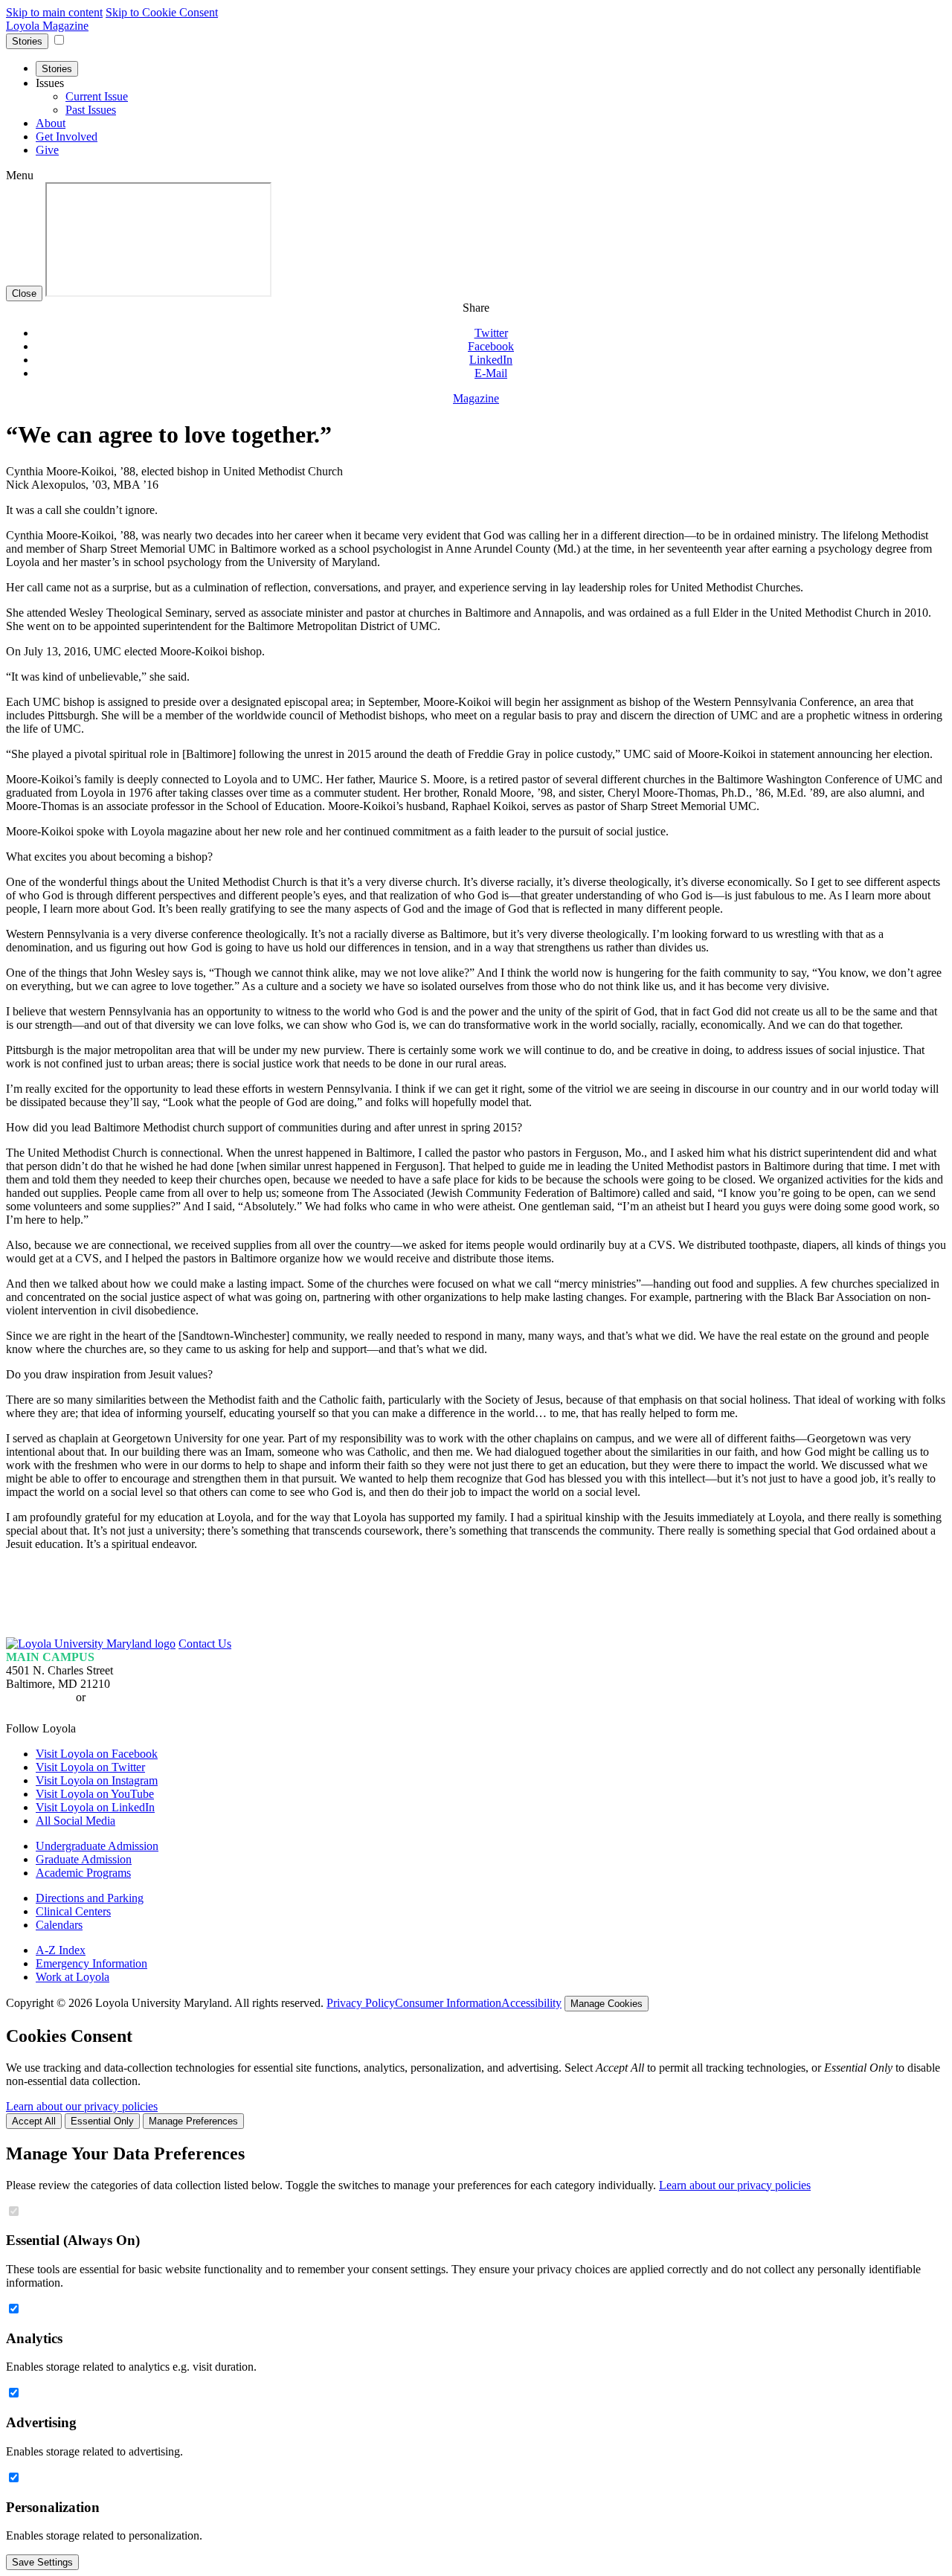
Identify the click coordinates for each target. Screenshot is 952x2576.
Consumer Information (448, 2003)
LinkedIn (491, 360)
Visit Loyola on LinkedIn (95, 1807)
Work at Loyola (73, 1977)
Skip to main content (54, 12)
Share (476, 308)
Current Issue (97, 96)
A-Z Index (61, 1950)
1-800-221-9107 (127, 1697)
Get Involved (67, 136)
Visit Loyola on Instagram (97, 1780)
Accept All (34, 2121)
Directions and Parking (90, 1898)
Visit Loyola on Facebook (97, 1754)
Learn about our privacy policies (82, 2106)
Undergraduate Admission (97, 1846)
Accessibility (531, 2003)
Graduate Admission (84, 1859)
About (51, 123)
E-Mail (491, 373)
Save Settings (42, 2562)
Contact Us (205, 1644)
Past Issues (91, 110)
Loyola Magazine (47, 26)
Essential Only (102, 2121)
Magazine (476, 398)
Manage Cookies (607, 2004)
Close (24, 293)
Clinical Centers (73, 1911)
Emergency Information (91, 1963)
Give (47, 150)
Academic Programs (83, 1873)
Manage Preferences (193, 2121)
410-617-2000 (39, 1697)
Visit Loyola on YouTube (95, 1794)
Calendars (59, 1925)
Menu (20, 175)
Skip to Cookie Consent (162, 12)
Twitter (491, 333)
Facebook (491, 346)
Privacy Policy (361, 2003)
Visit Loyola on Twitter (90, 1767)
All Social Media (75, 1821)
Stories (27, 41)
